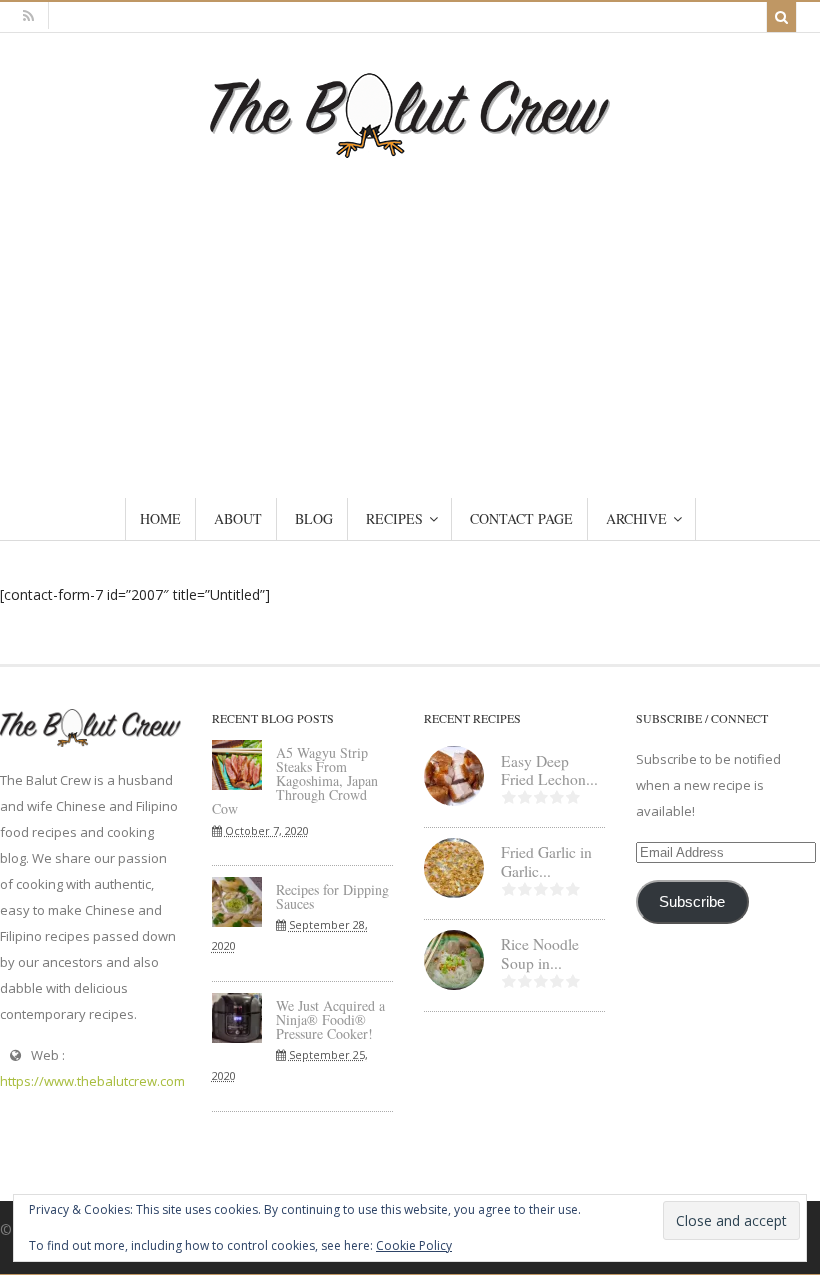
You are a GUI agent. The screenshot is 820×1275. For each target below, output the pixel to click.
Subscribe (692, 902)
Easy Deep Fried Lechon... (549, 770)
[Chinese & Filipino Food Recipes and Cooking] (410, 148)
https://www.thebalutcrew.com (92, 1081)
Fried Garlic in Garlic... (546, 861)
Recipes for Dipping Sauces (332, 896)
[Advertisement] (410, 308)
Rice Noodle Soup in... (540, 953)
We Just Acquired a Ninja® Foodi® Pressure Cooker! (330, 1019)
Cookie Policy (414, 1245)
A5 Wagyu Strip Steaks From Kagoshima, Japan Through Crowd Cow (295, 780)
